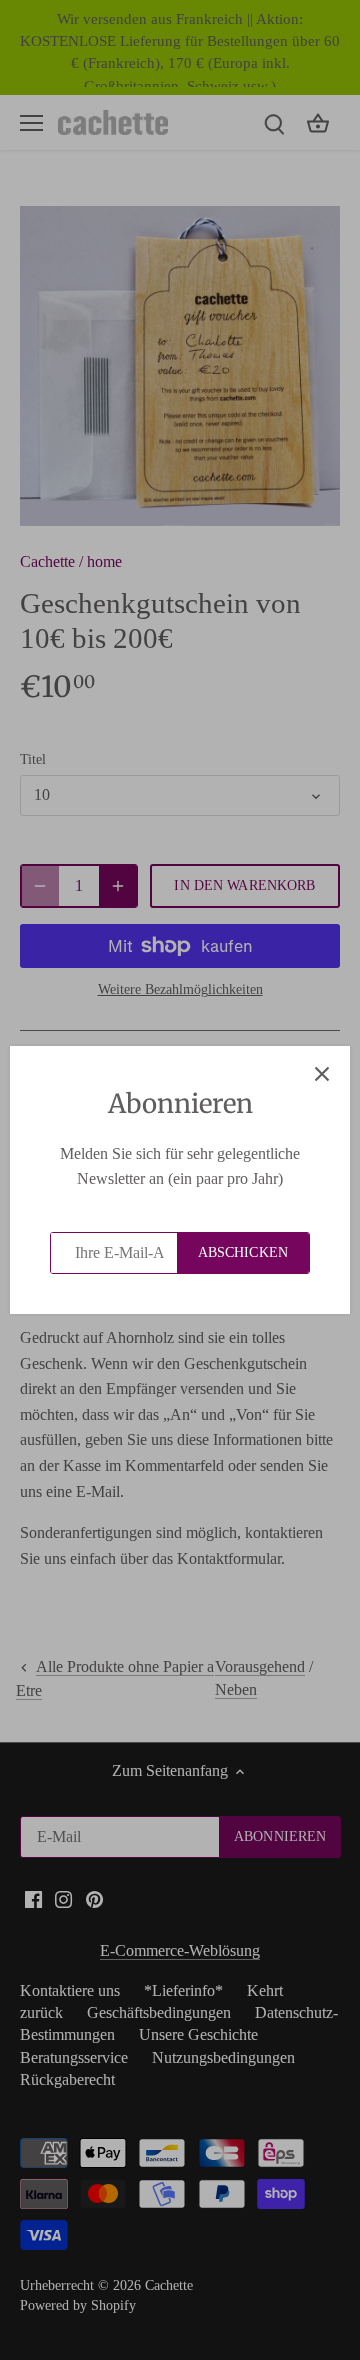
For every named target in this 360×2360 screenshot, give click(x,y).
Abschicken (243, 1252)
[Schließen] (322, 1074)
